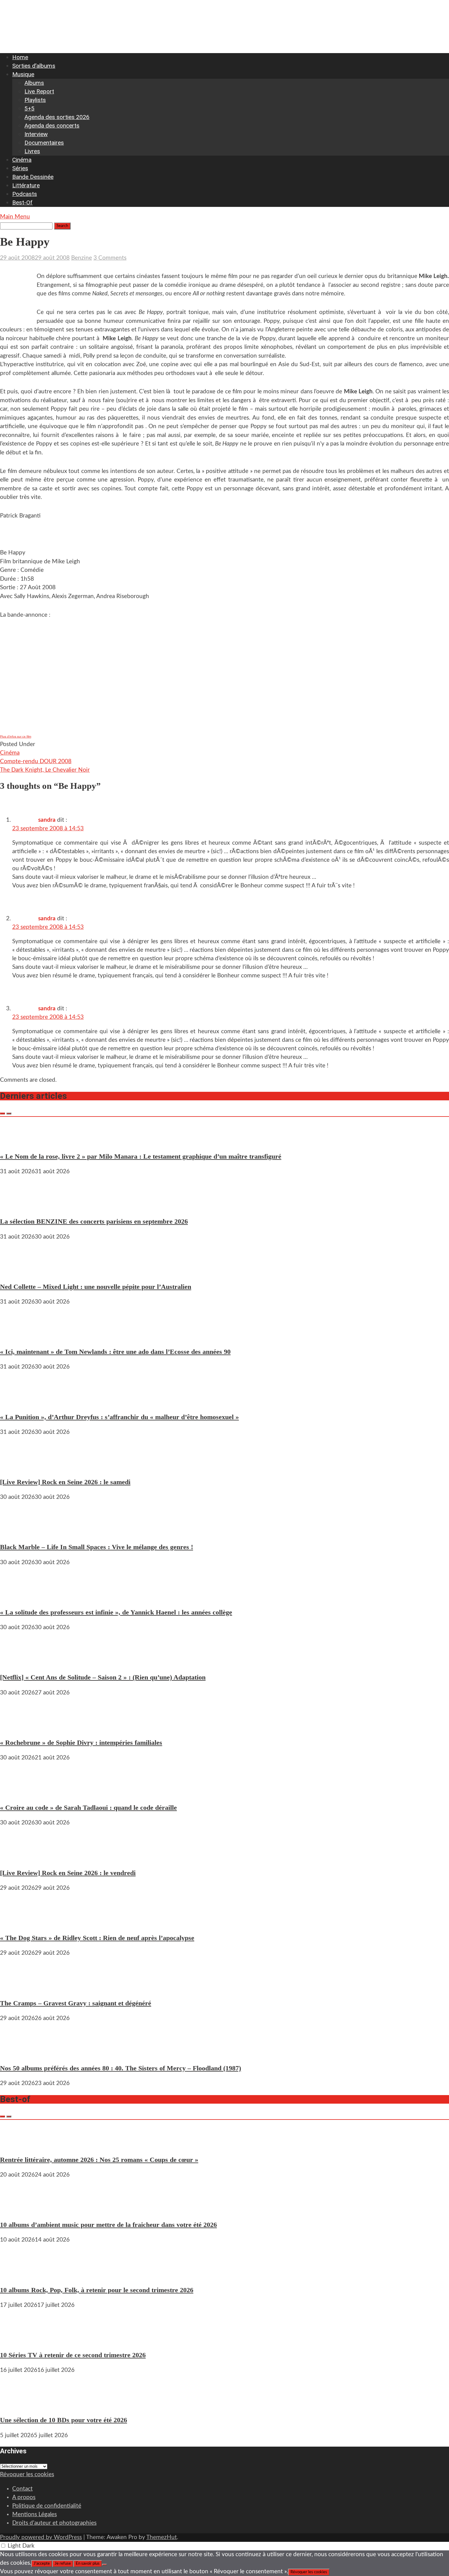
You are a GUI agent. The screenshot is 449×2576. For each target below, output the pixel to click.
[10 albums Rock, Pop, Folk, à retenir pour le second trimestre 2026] (18, 2274)
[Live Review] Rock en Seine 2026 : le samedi (65, 1482)
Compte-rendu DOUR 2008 (36, 761)
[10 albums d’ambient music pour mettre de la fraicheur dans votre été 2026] (18, 2209)
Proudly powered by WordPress (41, 2537)
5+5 (29, 108)
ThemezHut (162, 2537)
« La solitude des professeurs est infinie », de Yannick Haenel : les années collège (116, 1612)
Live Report (39, 91)
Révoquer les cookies (27, 2475)
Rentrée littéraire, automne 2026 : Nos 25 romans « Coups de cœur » (99, 2160)
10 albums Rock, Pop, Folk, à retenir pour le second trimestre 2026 (97, 2290)
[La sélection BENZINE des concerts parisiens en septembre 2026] (18, 1206)
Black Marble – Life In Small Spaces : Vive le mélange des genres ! (97, 1547)
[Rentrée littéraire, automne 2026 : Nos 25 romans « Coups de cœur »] (18, 2144)
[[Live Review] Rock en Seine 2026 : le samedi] (18, 1467)
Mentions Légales (35, 2515)
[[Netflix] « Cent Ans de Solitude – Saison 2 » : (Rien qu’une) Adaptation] (18, 1662)
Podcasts (25, 194)
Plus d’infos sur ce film (16, 736)
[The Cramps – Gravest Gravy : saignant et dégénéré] (18, 1988)
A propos (24, 2497)
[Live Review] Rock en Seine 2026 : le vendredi (68, 1873)
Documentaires (44, 143)
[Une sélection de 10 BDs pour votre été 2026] (18, 2405)
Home (20, 57)
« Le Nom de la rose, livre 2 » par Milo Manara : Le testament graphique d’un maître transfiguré (141, 1156)
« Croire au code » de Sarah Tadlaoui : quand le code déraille (88, 1808)
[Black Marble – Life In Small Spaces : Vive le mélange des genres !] (18, 1532)
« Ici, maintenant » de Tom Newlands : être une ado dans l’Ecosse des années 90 (115, 1352)
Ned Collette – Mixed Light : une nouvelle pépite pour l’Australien (96, 1287)
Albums (34, 83)
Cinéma (22, 160)
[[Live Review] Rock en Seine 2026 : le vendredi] (18, 1857)
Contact (22, 2489)
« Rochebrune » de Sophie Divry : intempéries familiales (81, 1743)
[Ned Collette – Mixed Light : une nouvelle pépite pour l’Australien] (18, 1271)
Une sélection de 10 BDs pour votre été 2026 (64, 2420)
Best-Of (22, 202)
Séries (20, 168)
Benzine (82, 258)
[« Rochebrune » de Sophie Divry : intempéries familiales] (18, 1727)
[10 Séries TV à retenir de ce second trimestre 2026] (18, 2340)
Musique (23, 74)
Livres (32, 151)
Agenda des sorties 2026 (57, 117)
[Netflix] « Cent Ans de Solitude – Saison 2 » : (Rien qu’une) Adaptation (103, 1677)
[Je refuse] (104, 2565)
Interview (36, 134)
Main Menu (15, 217)
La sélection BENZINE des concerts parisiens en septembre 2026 (94, 1221)
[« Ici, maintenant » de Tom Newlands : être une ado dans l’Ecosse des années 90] (18, 1336)
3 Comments (110, 258)
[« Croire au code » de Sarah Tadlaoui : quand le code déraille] (18, 1792)
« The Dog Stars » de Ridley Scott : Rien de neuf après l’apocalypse (97, 1938)
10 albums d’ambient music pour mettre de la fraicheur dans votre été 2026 (108, 2225)
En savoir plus (88, 2563)
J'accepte (42, 2563)
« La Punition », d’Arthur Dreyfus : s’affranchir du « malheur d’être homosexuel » (119, 1417)
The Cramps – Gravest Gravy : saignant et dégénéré (76, 2003)
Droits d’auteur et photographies (54, 2523)
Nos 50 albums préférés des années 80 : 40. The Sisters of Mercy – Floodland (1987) (120, 2068)
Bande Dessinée (33, 177)
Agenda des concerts (52, 126)
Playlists (35, 100)
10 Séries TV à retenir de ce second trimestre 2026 (73, 2355)
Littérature (26, 185)
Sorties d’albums (34, 66)
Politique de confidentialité (47, 2506)
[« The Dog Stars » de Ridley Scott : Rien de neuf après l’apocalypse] (18, 1923)
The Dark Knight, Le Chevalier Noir (45, 770)
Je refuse (63, 2563)
